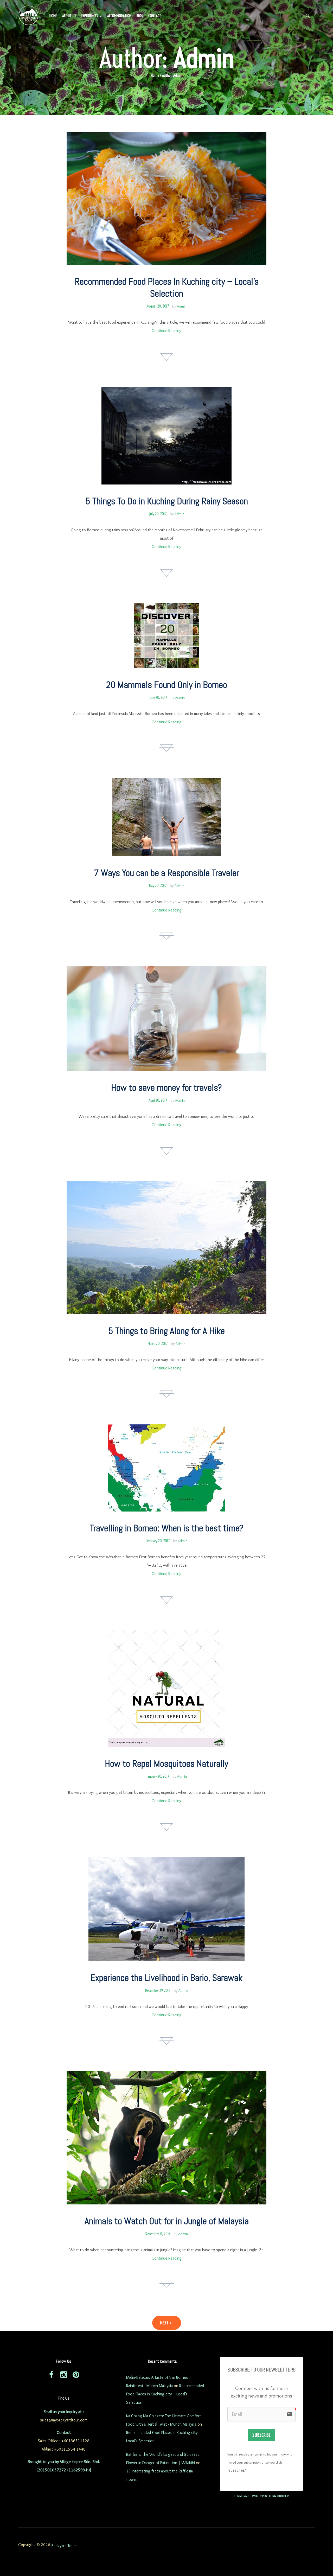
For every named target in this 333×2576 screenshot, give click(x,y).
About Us (69, 16)
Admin (182, 306)
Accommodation (119, 16)
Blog (140, 16)
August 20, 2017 (158, 306)
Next (165, 2323)
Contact (155, 16)
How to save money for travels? (166, 1088)
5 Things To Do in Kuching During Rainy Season (167, 501)
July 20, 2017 (158, 514)
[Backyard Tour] (29, 16)
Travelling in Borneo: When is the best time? (167, 1528)
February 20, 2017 (158, 1541)
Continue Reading (167, 331)
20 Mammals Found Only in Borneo (167, 685)
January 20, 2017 (158, 1776)
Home (53, 16)
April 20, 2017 (158, 1100)
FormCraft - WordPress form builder (262, 2496)
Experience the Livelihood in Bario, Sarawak (166, 1978)
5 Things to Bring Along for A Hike (166, 1331)
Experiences (90, 16)
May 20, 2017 (158, 886)
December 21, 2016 (158, 2234)
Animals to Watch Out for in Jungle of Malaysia (167, 2221)
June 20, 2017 (158, 698)
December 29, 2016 (158, 1991)
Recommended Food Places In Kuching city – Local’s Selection (167, 288)
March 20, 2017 (158, 1344)
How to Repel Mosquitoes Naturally (166, 1764)
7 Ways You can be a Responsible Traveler (166, 873)
